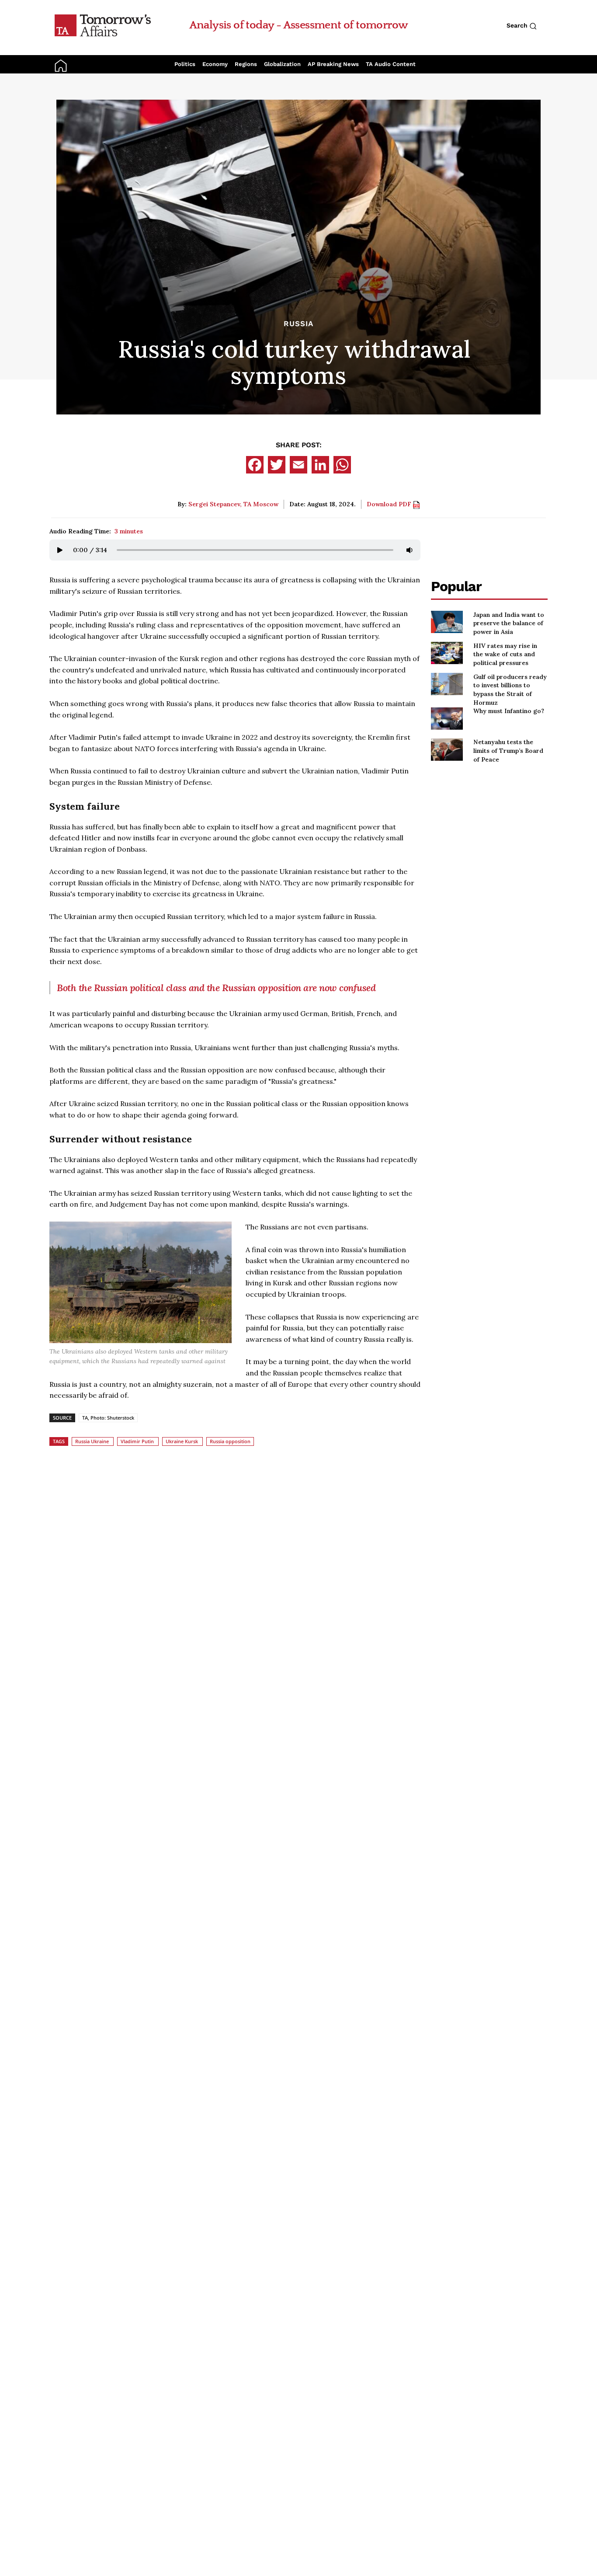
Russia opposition (230, 1441)
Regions (246, 64)
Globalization (282, 64)
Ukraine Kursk (182, 1441)
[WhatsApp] (342, 465)
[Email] (298, 465)
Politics (185, 64)
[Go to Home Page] (103, 25)
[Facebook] (255, 465)
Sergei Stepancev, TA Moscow (233, 504)
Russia (298, 324)
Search (518, 25)
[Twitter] (277, 465)
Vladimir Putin (137, 1441)
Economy (215, 64)
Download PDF (390, 504)
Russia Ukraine (92, 1441)
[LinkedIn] (320, 465)
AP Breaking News (333, 64)
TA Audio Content (391, 64)
